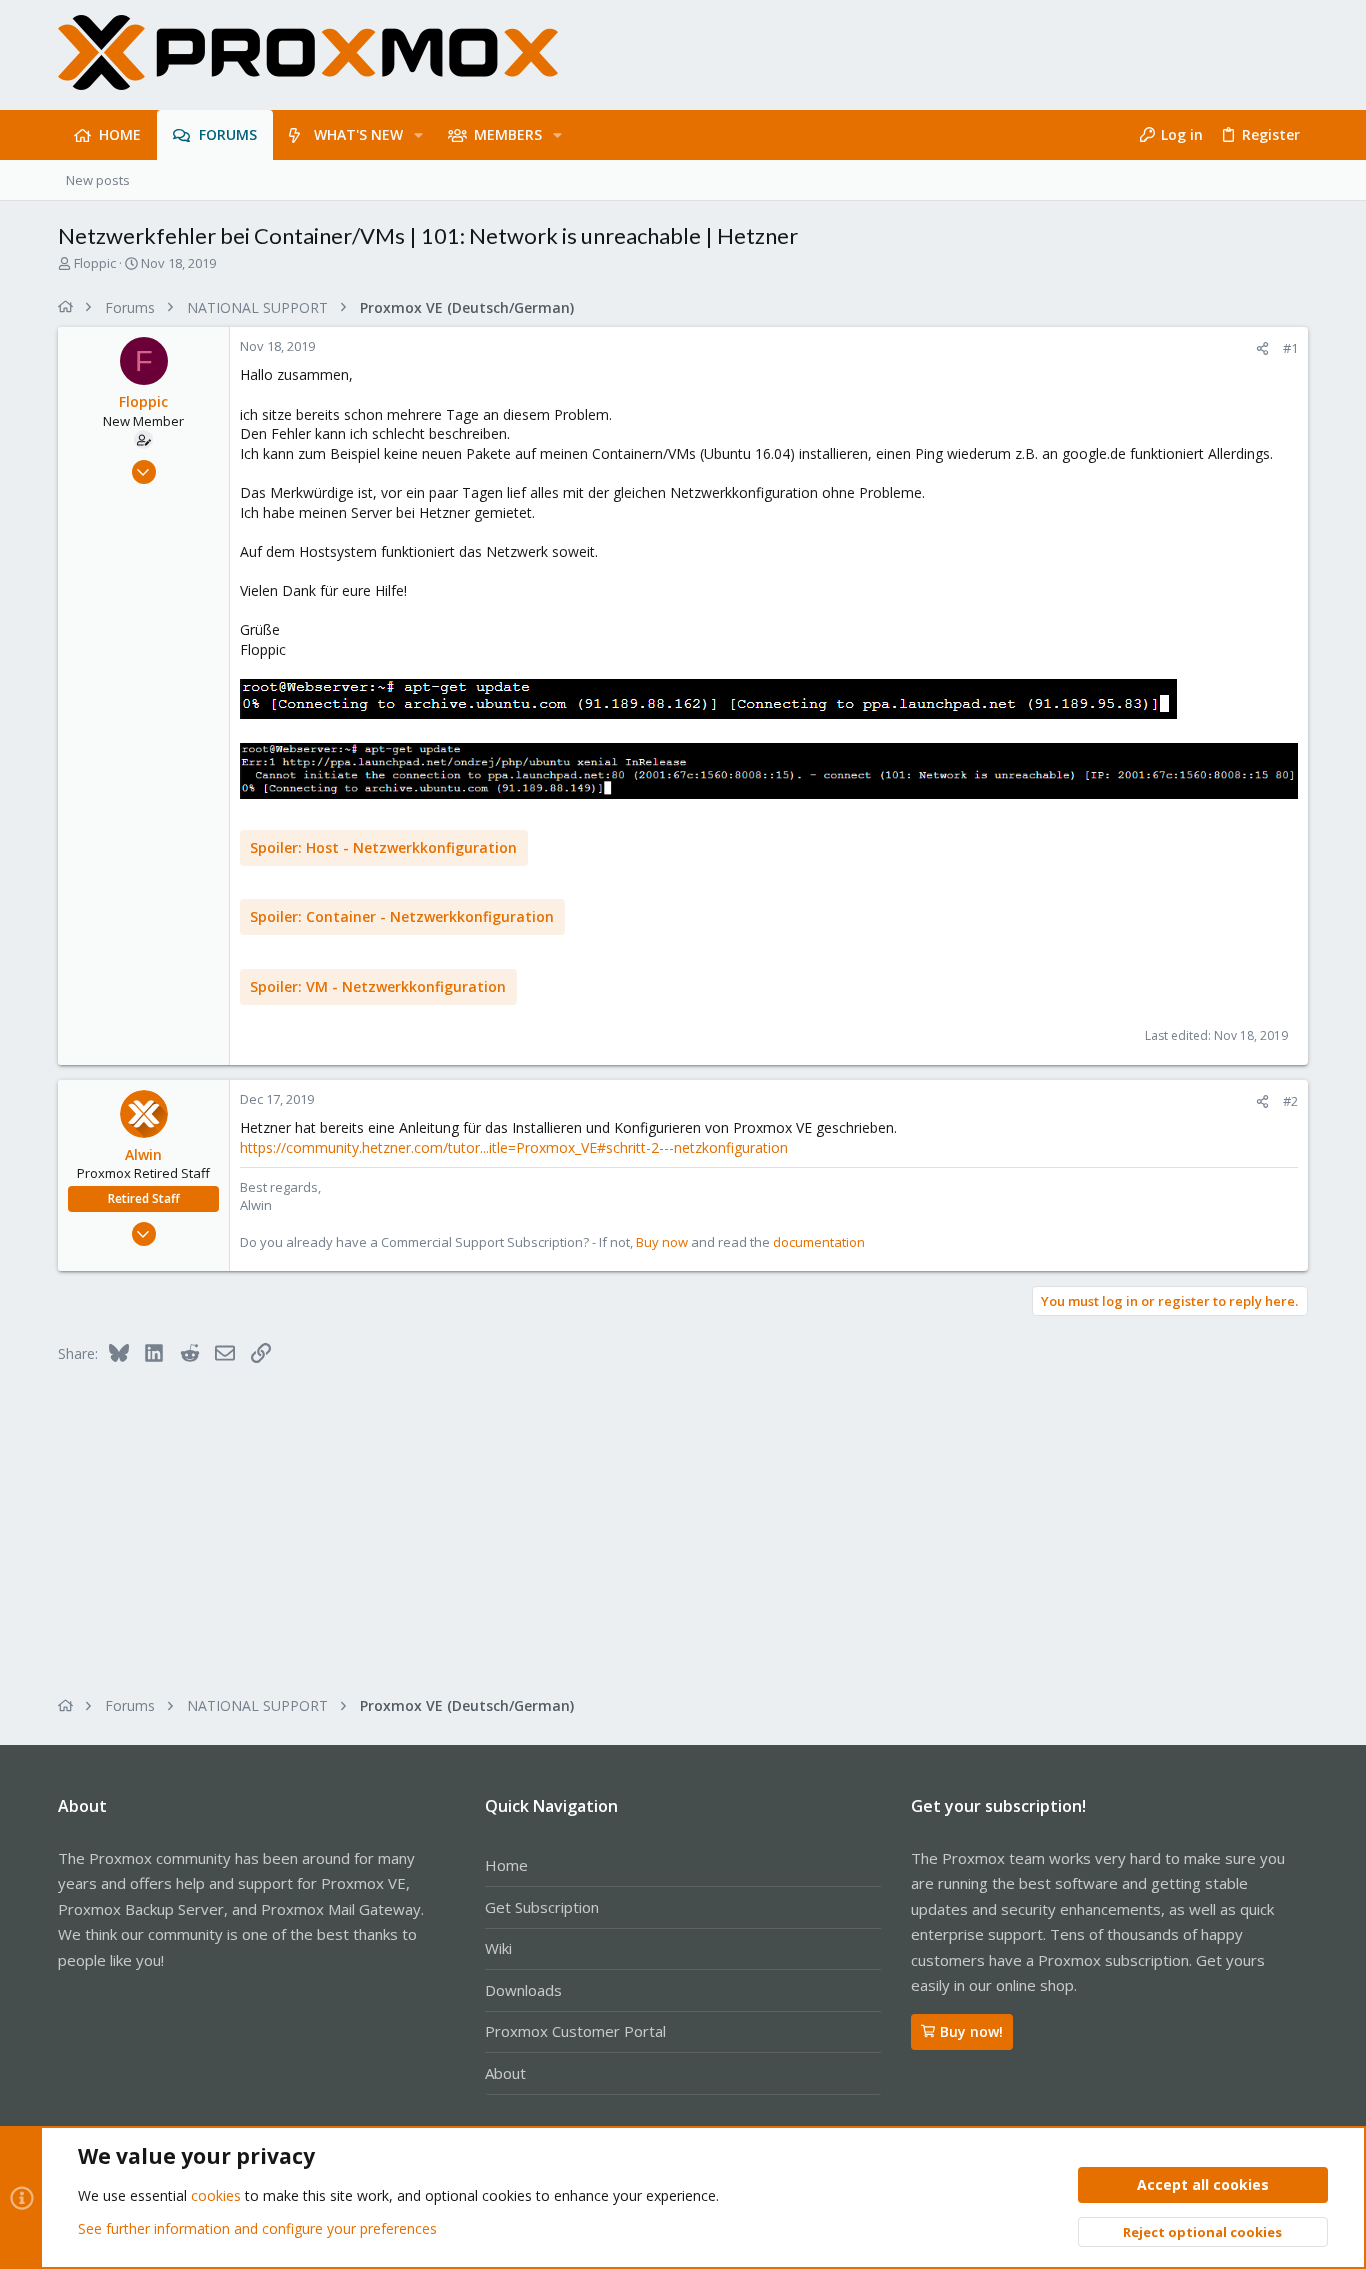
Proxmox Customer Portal (575, 2031)
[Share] (1262, 348)
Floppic (95, 263)
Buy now (662, 1242)
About (505, 2073)
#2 (1290, 1101)
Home (506, 1865)
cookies (216, 2195)
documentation (819, 1242)
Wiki (498, 1948)
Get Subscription (542, 1907)
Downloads (523, 1990)
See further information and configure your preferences (257, 2228)
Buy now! (971, 2031)
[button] (418, 135)
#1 (1290, 348)
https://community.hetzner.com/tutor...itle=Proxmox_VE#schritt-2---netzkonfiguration (514, 1147)
